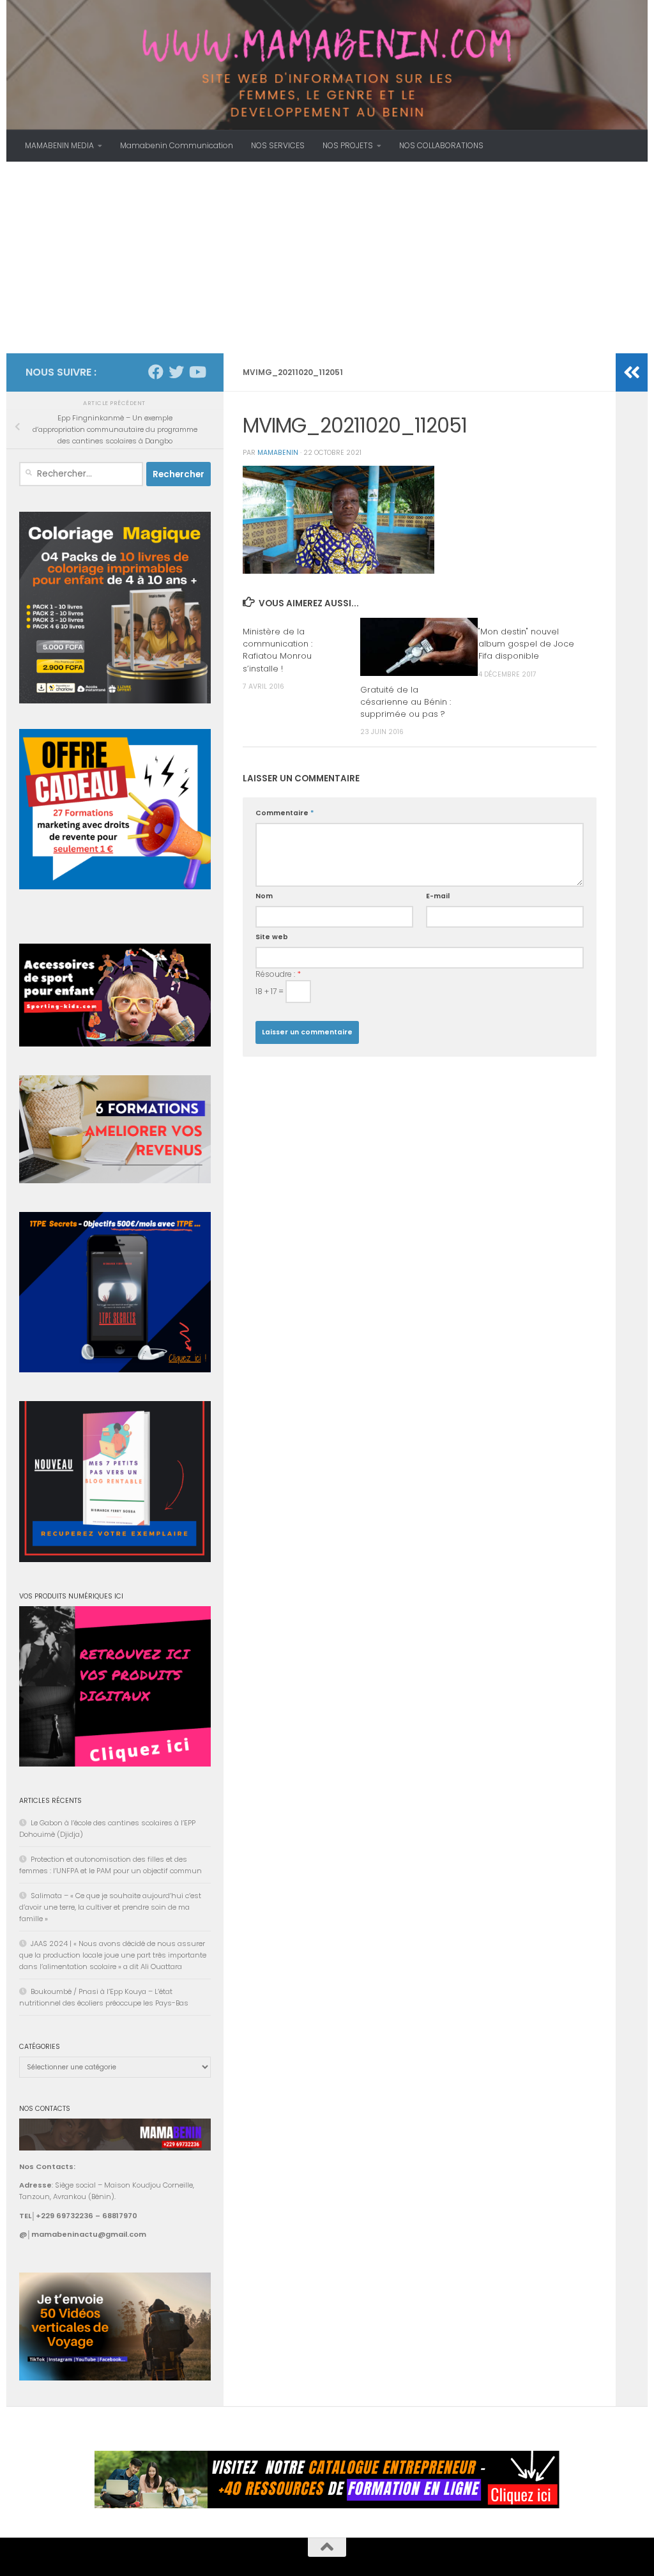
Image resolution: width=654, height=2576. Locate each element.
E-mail (438, 896)
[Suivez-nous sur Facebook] (156, 372)
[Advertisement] (327, 257)
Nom (264, 896)
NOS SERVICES (278, 145)
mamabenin (278, 453)
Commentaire (285, 813)
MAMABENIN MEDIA (59, 145)
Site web (272, 937)
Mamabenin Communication (177, 145)
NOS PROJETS (348, 145)
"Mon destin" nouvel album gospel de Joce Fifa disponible (526, 644)
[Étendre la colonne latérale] (632, 372)
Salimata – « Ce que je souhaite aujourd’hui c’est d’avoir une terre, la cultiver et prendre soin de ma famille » (110, 1907)
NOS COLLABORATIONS (441, 145)
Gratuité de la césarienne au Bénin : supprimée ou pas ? (406, 702)
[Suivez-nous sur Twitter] (176, 372)
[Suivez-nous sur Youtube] (197, 372)
